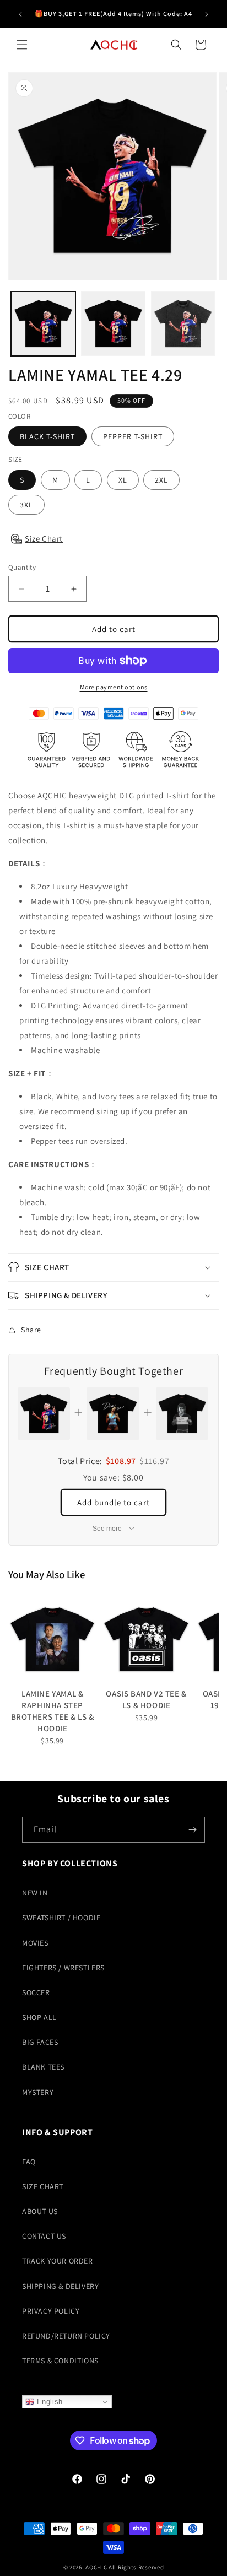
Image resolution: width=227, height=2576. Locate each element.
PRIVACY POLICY (51, 2311)
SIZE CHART (43, 2186)
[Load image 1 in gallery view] (43, 324)
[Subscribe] (192, 1830)
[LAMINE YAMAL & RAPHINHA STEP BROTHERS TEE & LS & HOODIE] (52, 1639)
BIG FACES (40, 2042)
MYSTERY (38, 2092)
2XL (161, 480)
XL (123, 480)
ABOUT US (40, 2211)
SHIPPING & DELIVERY (60, 2286)
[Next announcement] (207, 14)
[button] (22, 45)
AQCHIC (96, 2567)
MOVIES (35, 1943)
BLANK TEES (43, 2067)
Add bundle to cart (113, 1502)
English (48, 2402)
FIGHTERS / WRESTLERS (63, 1968)
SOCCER (36, 1992)
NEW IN (35, 1893)
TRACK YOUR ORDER (58, 2261)
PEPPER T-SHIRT (133, 436)
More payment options (114, 687)
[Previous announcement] (20, 14)
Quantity (22, 567)
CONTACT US (44, 2236)
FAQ (29, 2162)
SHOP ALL (39, 2017)
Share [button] (31, 1330)
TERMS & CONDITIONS (60, 2361)
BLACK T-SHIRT (47, 436)
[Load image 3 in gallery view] (183, 324)
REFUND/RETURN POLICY (66, 2336)
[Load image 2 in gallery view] (113, 324)
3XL (26, 505)
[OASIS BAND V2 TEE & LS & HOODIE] (146, 1639)
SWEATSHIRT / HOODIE (61, 1918)
